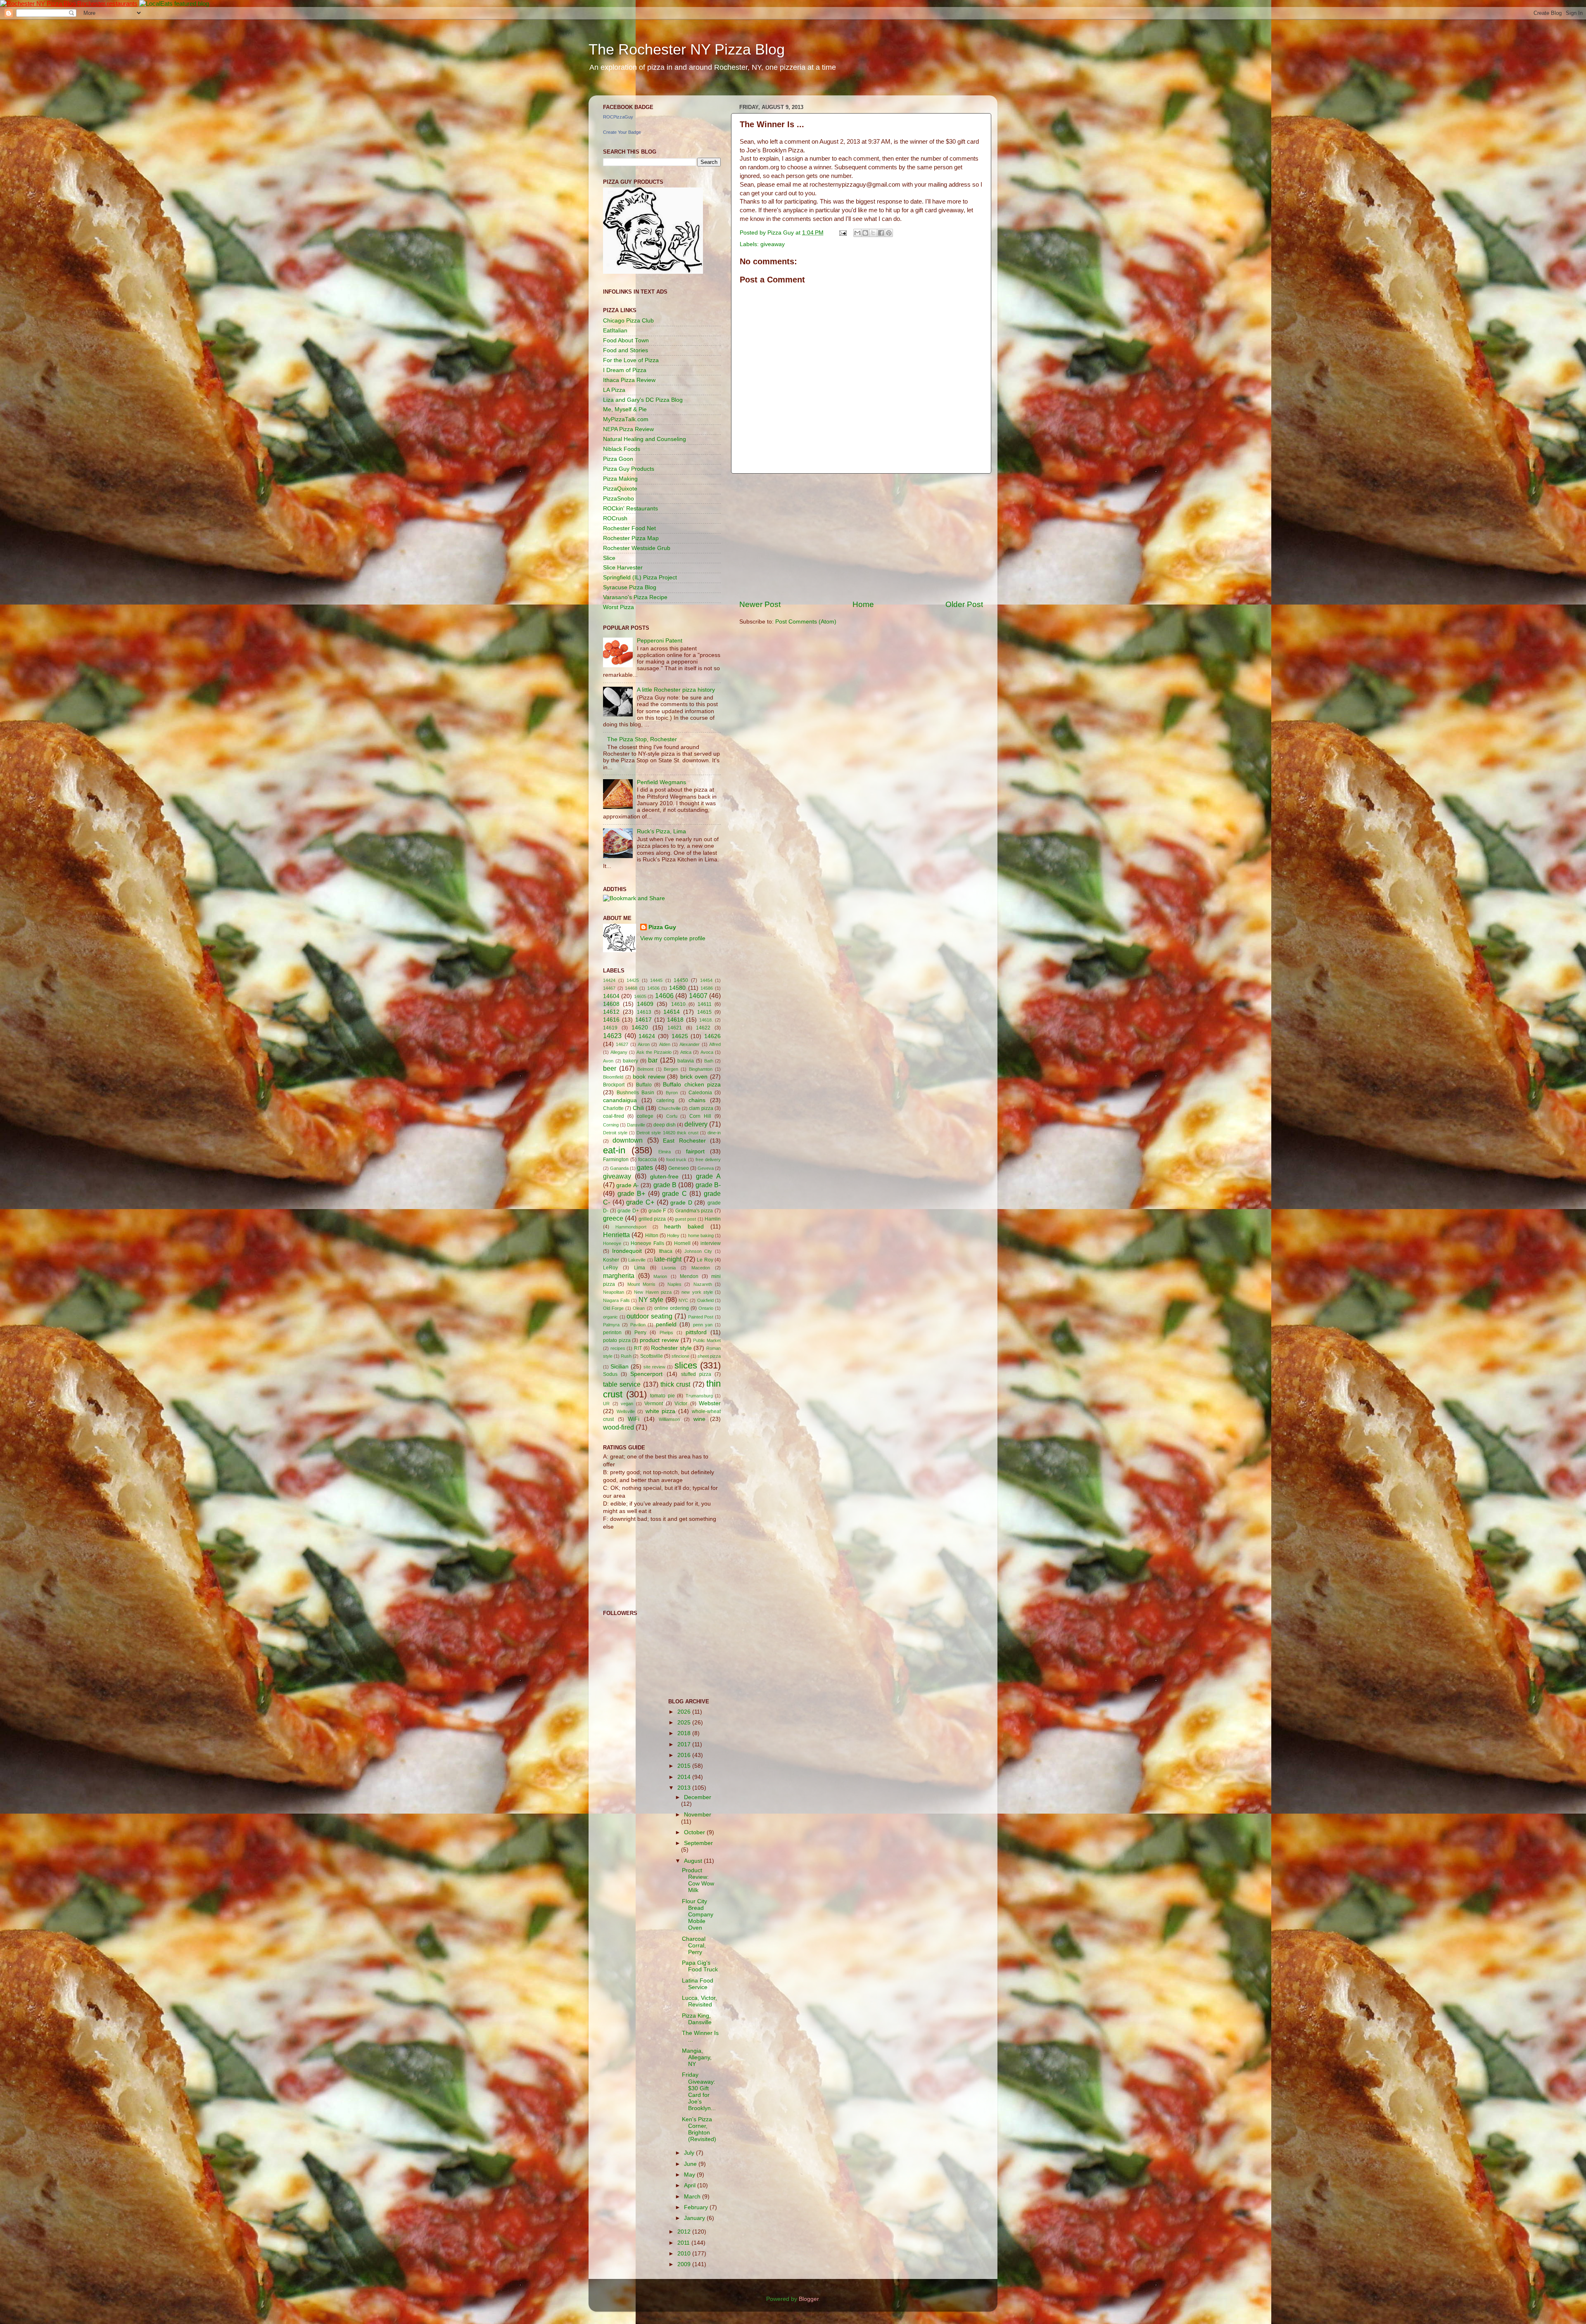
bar (653, 1060)
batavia (686, 1061)
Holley (673, 1236)
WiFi (634, 1419)
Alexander (690, 1044)
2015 (685, 1766)
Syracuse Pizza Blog (630, 587)
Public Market (707, 1340)
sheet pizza (709, 1356)
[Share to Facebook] (881, 233)
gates (645, 1167)
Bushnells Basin (635, 1093)
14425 (633, 980)
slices (686, 1365)
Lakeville (637, 1260)
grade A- (627, 1185)
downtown (628, 1140)
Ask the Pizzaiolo (654, 1052)
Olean (639, 1308)
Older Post (964, 604)
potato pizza (617, 1340)
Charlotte (613, 1108)
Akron (644, 1044)
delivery (696, 1124)
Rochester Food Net (629, 528)
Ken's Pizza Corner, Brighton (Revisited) (699, 2130)
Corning (611, 1125)
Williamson (669, 1419)
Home (863, 604)
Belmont (645, 1069)
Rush (626, 1356)
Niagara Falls (616, 1300)
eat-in (614, 1150)
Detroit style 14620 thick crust (667, 1133)
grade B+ (632, 1193)
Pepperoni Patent (660, 641)
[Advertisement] (861, 536)
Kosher (611, 1260)
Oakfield (705, 1300)
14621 (675, 1028)
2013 (685, 1788)
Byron (672, 1093)
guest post (685, 1219)
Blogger (809, 2299)
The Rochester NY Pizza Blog (687, 49)
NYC (683, 1300)
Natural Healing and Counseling (645, 439)
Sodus (610, 1374)
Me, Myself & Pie (625, 409)
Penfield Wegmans (661, 782)
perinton (612, 1333)
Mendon (689, 1276)
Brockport (614, 1085)
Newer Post (760, 604)
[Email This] (857, 233)
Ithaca (666, 1251)
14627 (622, 1044)
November (698, 1815)
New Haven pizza (653, 1292)
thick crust (675, 1384)
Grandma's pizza (694, 1211)
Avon (608, 1061)
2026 (685, 1712)
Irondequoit (627, 1251)
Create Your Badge (622, 132)
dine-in (714, 1133)
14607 (698, 996)
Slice (609, 558)
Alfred (715, 1044)
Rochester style (671, 1348)
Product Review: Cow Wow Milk (698, 1881)
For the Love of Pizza (631, 360)
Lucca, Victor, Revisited (699, 2001)
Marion (660, 1276)
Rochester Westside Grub (637, 548)
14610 (678, 1004)
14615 (704, 1012)
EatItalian (615, 331)
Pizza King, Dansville (697, 2019)
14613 (644, 1012)
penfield (666, 1324)
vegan (627, 1404)
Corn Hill (700, 1116)
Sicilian (620, 1367)
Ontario (706, 1308)
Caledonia (700, 1093)
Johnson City (698, 1251)
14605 (640, 996)
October (695, 1832)
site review (654, 1367)
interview (711, 1243)
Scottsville (652, 1356)
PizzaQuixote (620, 489)
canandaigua (620, 1100)
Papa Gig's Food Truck (700, 1966)
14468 (631, 988)
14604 (611, 996)
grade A (708, 1176)
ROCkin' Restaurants (630, 509)
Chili (638, 1108)
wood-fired (618, 1427)
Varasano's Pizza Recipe (635, 597)
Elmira (665, 1152)
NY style (651, 1300)
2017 (685, 1744)
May (690, 2175)
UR (606, 1404)
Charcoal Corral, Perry (694, 1946)
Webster (710, 1403)
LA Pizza (614, 390)
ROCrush (615, 518)
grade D (681, 1203)
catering (665, 1100)
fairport (695, 1151)
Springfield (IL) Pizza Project (640, 577)
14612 (611, 1012)
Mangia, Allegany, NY (697, 2057)
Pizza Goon (618, 459)
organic (610, 1317)
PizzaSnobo (618, 499)
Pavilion (638, 1325)
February (697, 2207)
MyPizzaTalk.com (626, 419)
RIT (638, 1348)
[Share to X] (873, 233)
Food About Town (626, 340)
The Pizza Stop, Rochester (642, 739)
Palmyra (611, 1325)
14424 (609, 980)
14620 (640, 1028)
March (693, 2197)
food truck (677, 1160)
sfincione (680, 1356)
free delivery (708, 1160)
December (698, 1797)
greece (613, 1218)
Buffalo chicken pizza (692, 1085)
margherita (619, 1276)
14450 (681, 980)
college (645, 1116)
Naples (674, 1284)
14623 (612, 1036)
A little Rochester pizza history (676, 690)
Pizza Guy (662, 927)
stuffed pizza (696, 1374)
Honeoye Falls (647, 1243)
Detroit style (615, 1133)
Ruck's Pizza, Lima (661, 831)
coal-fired (614, 1116)
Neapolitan (614, 1292)
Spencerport (646, 1374)
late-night (668, 1259)
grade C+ (640, 1202)
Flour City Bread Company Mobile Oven (698, 1915)
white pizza (661, 1411)
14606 (664, 996)
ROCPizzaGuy (618, 117)
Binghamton (701, 1069)
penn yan (703, 1325)
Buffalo (644, 1085)
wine (699, 1419)
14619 (610, 1028)
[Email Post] (842, 233)
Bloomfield (613, 1077)
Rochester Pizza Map (631, 538)
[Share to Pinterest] (889, 233)
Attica (686, 1052)
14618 (675, 1020)
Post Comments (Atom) (806, 622)
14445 (656, 980)
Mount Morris (641, 1284)
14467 (609, 988)
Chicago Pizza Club (628, 321)
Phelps (666, 1333)
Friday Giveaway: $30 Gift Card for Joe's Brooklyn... (699, 2092)
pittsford (696, 1332)
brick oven (694, 1077)
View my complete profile (673, 938)
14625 (680, 1036)
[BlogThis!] (865, 233)
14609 (645, 1004)
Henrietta (616, 1235)
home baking (701, 1236)
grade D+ (628, 1211)
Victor (681, 1404)
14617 (643, 1020)
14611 (705, 1004)
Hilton (652, 1236)
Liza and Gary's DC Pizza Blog (643, 400)
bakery (630, 1061)
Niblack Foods (622, 449)
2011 (684, 2243)
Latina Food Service (698, 1984)
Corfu (672, 1116)
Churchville (670, 1108)
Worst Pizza (618, 607)
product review (659, 1340)
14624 (647, 1036)
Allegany (619, 1052)
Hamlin (713, 1219)
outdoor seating (649, 1316)
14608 (611, 1004)
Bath (709, 1061)
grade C (674, 1193)
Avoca (707, 1052)
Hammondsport (631, 1227)
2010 (685, 2254)
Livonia (669, 1268)
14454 (706, 980)
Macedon (701, 1268)
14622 (703, 1028)
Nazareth (703, 1284)
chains (697, 1100)
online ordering (672, 1308)
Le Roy (705, 1260)
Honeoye (612, 1243)
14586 (707, 988)
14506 (653, 988)
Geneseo (679, 1168)
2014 (685, 1777)
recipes (618, 1348)
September (698, 1843)
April (691, 2185)
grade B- (708, 1185)
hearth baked (684, 1227)
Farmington (616, 1160)
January (695, 2218)
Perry (640, 1333)
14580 (677, 988)
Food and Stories (626, 350)
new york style (697, 1292)
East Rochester (684, 1141)
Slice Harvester (623, 568)
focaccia (647, 1160)
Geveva (706, 1168)
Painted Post (701, 1317)
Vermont (654, 1404)
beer (610, 1068)
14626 (712, 1036)
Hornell (682, 1243)
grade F (657, 1211)
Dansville (636, 1125)
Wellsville (626, 1411)
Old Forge (613, 1308)
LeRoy (610, 1268)
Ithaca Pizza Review (629, 380)
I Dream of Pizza (625, 370)
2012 (685, 2232)
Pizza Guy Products (629, 469)
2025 (685, 1723)
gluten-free (664, 1177)
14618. (706, 1020)
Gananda (619, 1168)
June (691, 2164)
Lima (640, 1268)
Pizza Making (620, 479)
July (690, 2153)
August (694, 1861)
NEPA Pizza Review (628, 429)
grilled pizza (652, 1219)
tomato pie (662, 1396)
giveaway (773, 244)
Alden (665, 1044)
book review (649, 1077)
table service (622, 1384)
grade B (665, 1185)
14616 (611, 1020)
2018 (685, 1733)
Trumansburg (699, 1396)
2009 (685, 2264)
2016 (685, 1755)
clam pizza (701, 1108)
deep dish (665, 1125)
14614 (672, 1012)
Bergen (671, 1069)
